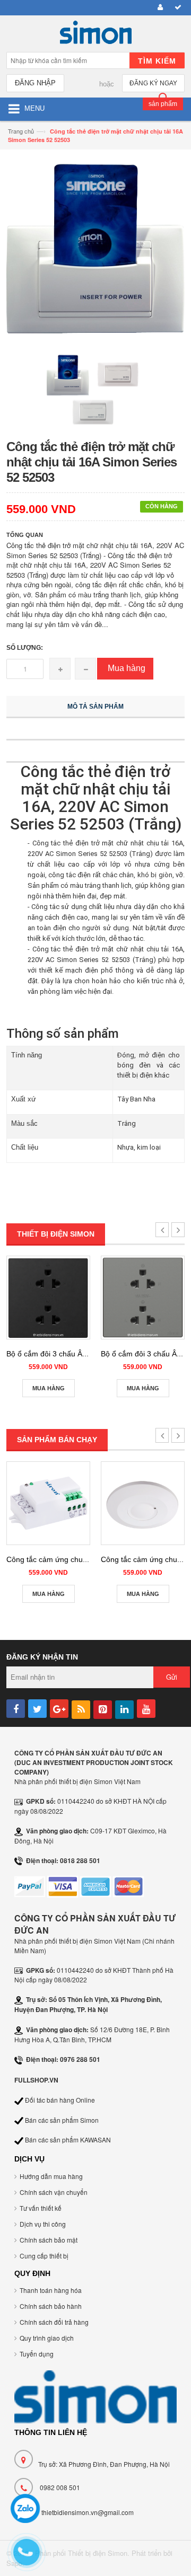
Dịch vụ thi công (43, 2224)
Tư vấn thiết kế (41, 2208)
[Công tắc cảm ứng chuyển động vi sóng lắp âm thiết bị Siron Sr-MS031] (48, 1503)
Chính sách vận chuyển (54, 2192)
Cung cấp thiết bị (44, 2256)
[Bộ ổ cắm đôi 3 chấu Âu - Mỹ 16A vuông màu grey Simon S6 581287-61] (143, 1298)
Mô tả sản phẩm (95, 707)
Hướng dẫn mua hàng (51, 2176)
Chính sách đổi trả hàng (54, 2322)
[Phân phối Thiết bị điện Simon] (95, 35)
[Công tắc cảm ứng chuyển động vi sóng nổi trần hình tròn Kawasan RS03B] (143, 1503)
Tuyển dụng (37, 2354)
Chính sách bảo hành (51, 2306)
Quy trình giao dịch (47, 2338)
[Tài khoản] (159, 8)
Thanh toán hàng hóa (51, 2290)
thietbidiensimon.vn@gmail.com (88, 2512)
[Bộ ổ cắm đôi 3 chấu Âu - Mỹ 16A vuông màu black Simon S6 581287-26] (48, 1298)
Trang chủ (21, 131)
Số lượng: (25, 648)
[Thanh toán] (176, 8)
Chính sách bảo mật (49, 2240)
